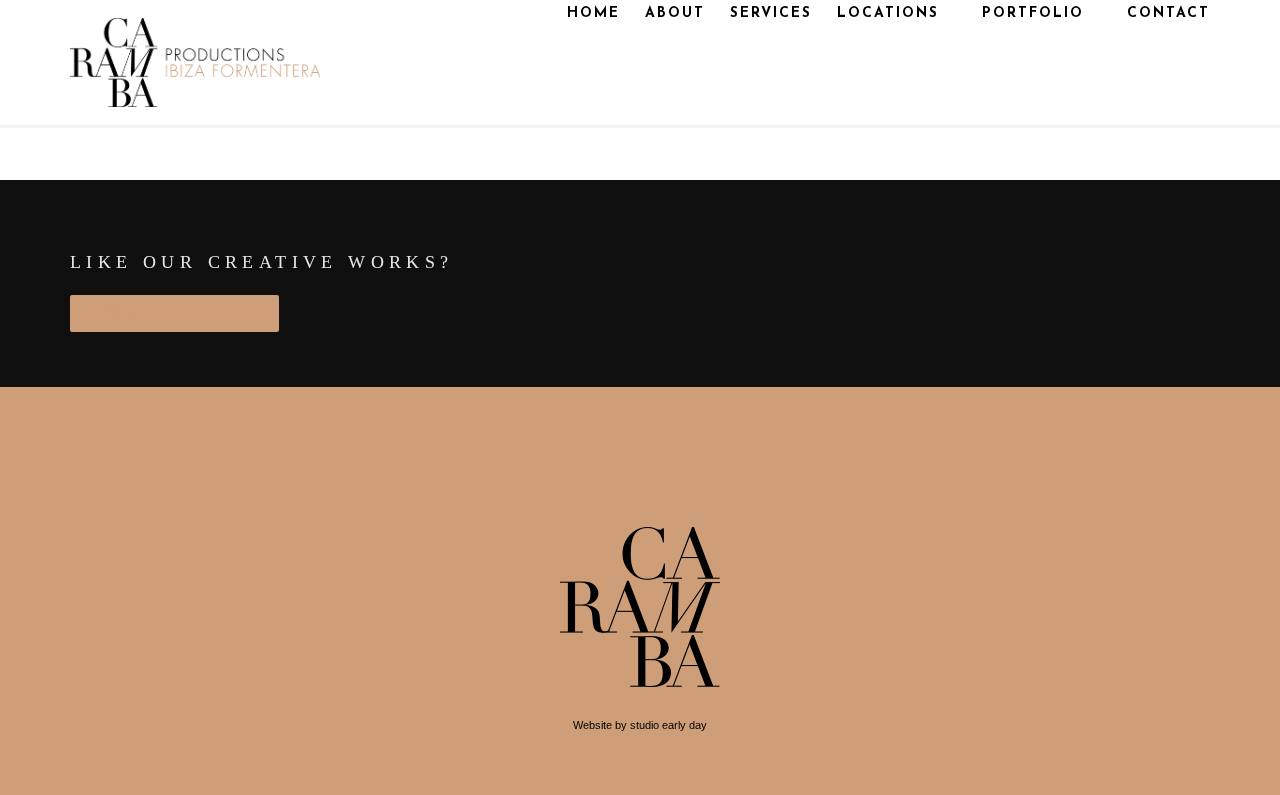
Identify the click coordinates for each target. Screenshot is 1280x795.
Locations (888, 13)
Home (593, 13)
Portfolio (1033, 13)
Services (771, 13)
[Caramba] (195, 62)
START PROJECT (174, 313)
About (675, 13)
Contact (1168, 13)
